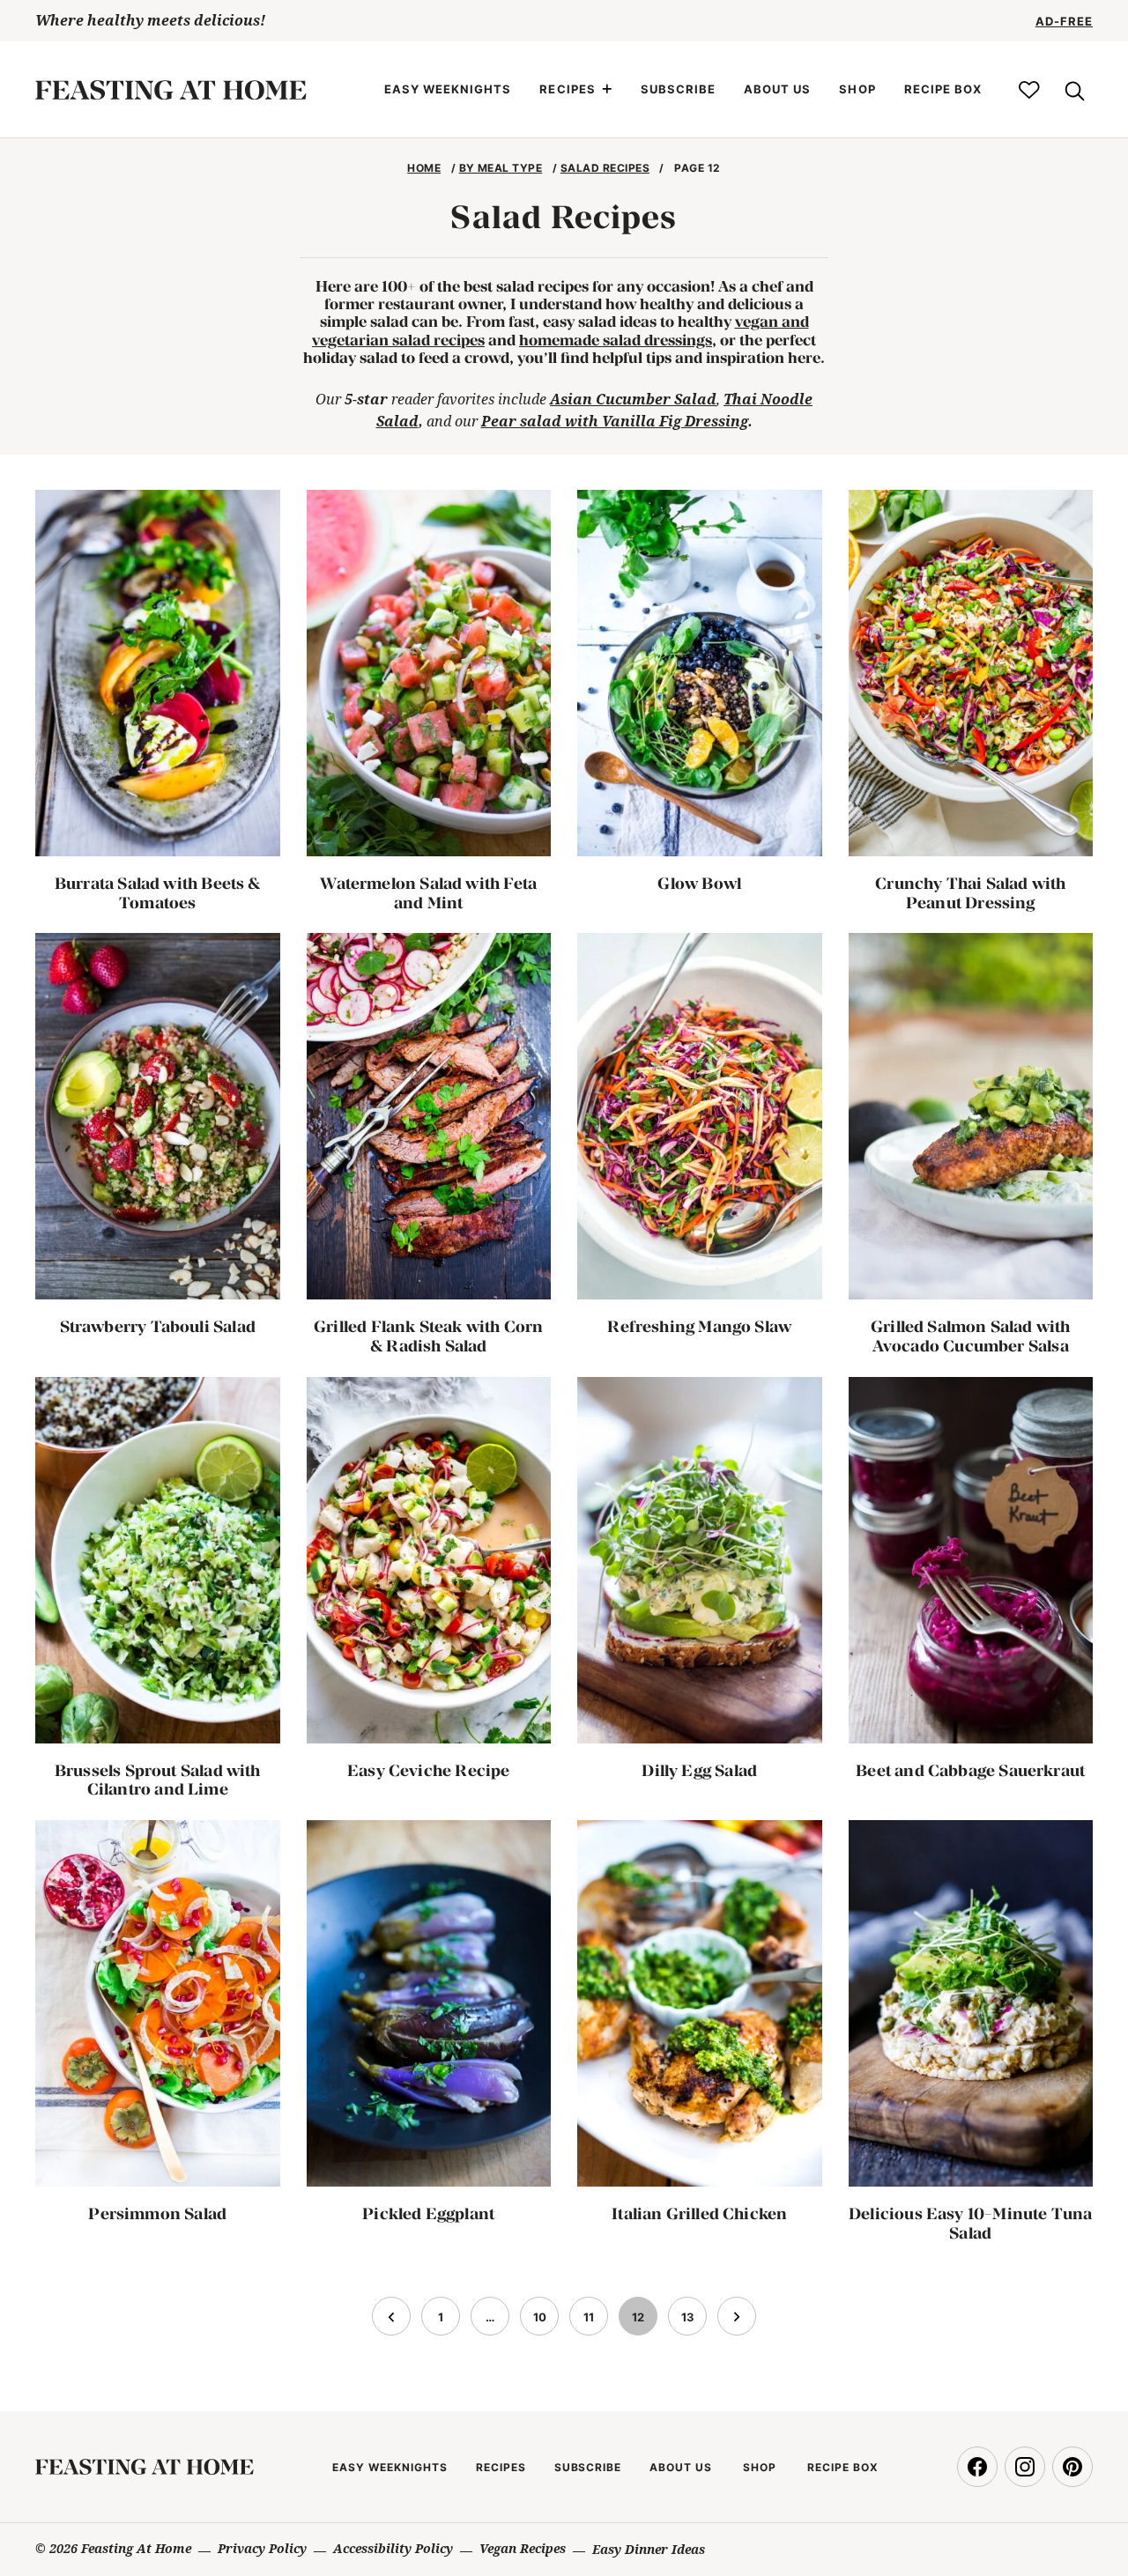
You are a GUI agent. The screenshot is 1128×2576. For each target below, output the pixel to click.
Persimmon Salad (157, 2213)
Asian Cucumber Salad (633, 399)
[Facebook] (977, 2467)
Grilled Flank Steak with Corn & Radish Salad (428, 1336)
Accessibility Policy (393, 2548)
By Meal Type (501, 168)
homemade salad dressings (616, 340)
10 (545, 2322)
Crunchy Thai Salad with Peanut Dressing (970, 893)
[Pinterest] (1072, 2467)
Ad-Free (1064, 21)
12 (644, 2322)
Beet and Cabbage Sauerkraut (970, 1770)
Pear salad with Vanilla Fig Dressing (615, 421)
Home (424, 168)
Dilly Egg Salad (699, 1770)
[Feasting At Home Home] (171, 90)
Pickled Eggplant (428, 2213)
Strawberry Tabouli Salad (158, 1326)
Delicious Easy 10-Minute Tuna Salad (970, 2223)
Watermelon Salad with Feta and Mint (428, 893)
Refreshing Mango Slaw (699, 1326)
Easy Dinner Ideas (649, 2549)
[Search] (1073, 90)
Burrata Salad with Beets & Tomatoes (158, 893)
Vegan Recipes (523, 2548)
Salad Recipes (605, 168)
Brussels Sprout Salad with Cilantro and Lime (158, 1780)
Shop (857, 89)
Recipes (567, 89)
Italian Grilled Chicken (699, 2213)
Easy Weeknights (448, 89)
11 (595, 2322)
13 (694, 2322)
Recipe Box (943, 89)
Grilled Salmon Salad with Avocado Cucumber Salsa (971, 1336)
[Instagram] (1025, 2467)
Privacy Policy (262, 2548)
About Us (777, 89)
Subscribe (678, 89)
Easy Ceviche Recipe (428, 1770)
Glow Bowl (699, 883)
